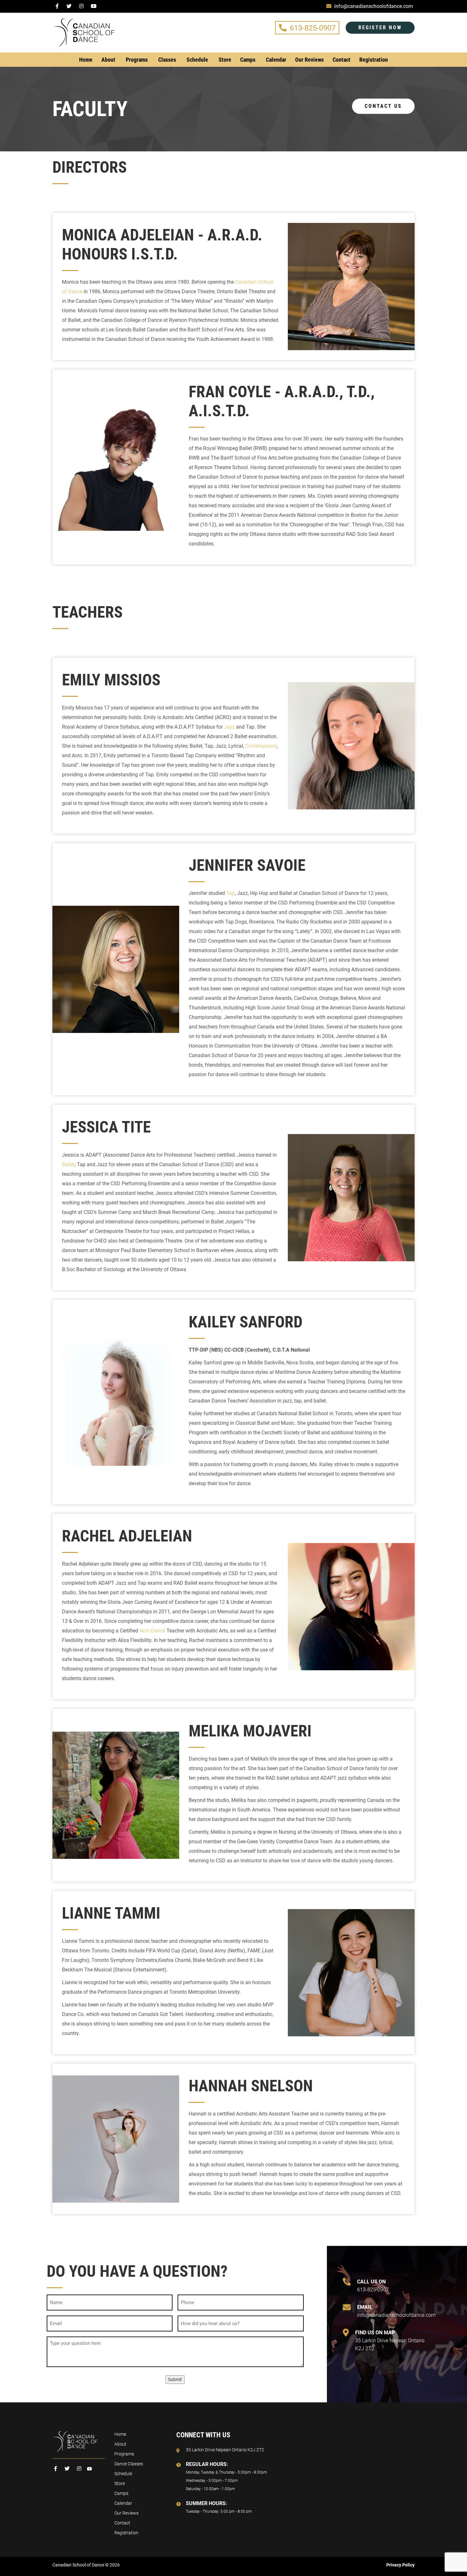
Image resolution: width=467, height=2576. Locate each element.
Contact (342, 60)
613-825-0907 (313, 28)
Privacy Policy (400, 2565)
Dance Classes (129, 2464)
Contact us (383, 106)
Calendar (276, 60)
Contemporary (261, 746)
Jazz (229, 727)
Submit (175, 2379)
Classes (167, 60)
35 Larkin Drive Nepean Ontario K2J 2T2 (390, 2341)
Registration (374, 60)
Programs (137, 60)
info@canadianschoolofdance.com (395, 2311)
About (108, 60)
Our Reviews (309, 60)
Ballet (68, 1164)
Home (86, 60)
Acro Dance (152, 1631)
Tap (230, 893)
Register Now (380, 28)
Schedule (197, 60)
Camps (248, 60)
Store (225, 60)
